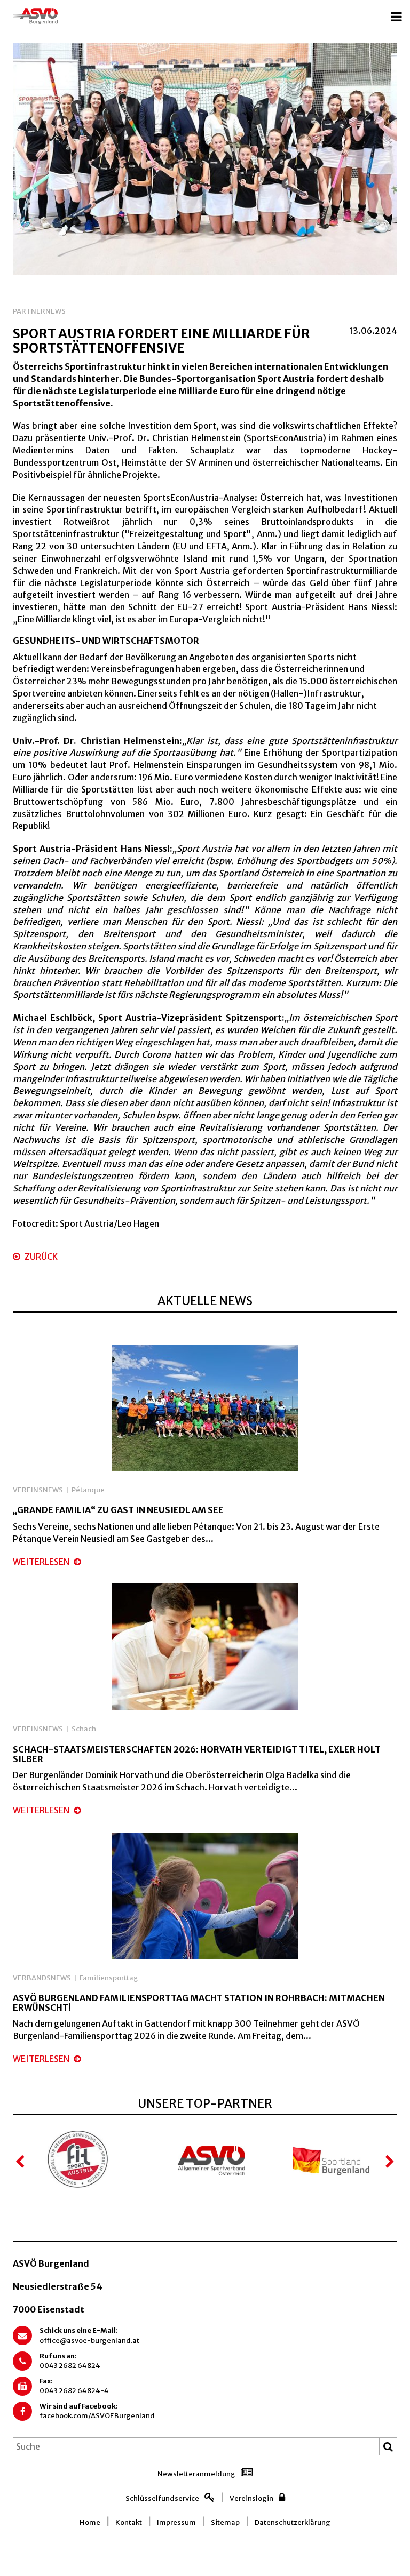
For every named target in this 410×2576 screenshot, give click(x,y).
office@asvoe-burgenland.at (89, 2341)
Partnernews (39, 311)
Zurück (40, 1257)
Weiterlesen (42, 1562)
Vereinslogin (251, 2498)
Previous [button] (21, 2162)
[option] (205, 159)
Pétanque (88, 1490)
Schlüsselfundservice (162, 2498)
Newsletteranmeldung (196, 2474)
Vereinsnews (38, 1490)
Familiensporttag (109, 1978)
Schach (84, 1729)
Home (90, 2522)
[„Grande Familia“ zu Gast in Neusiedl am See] (205, 1407)
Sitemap (225, 2522)
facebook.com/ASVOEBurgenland (97, 2416)
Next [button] (389, 2162)
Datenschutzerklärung (293, 2522)
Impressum (176, 2522)
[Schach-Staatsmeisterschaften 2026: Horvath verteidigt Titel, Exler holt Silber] (205, 1646)
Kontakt (129, 2522)
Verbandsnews (42, 1978)
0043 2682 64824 (70, 2366)
